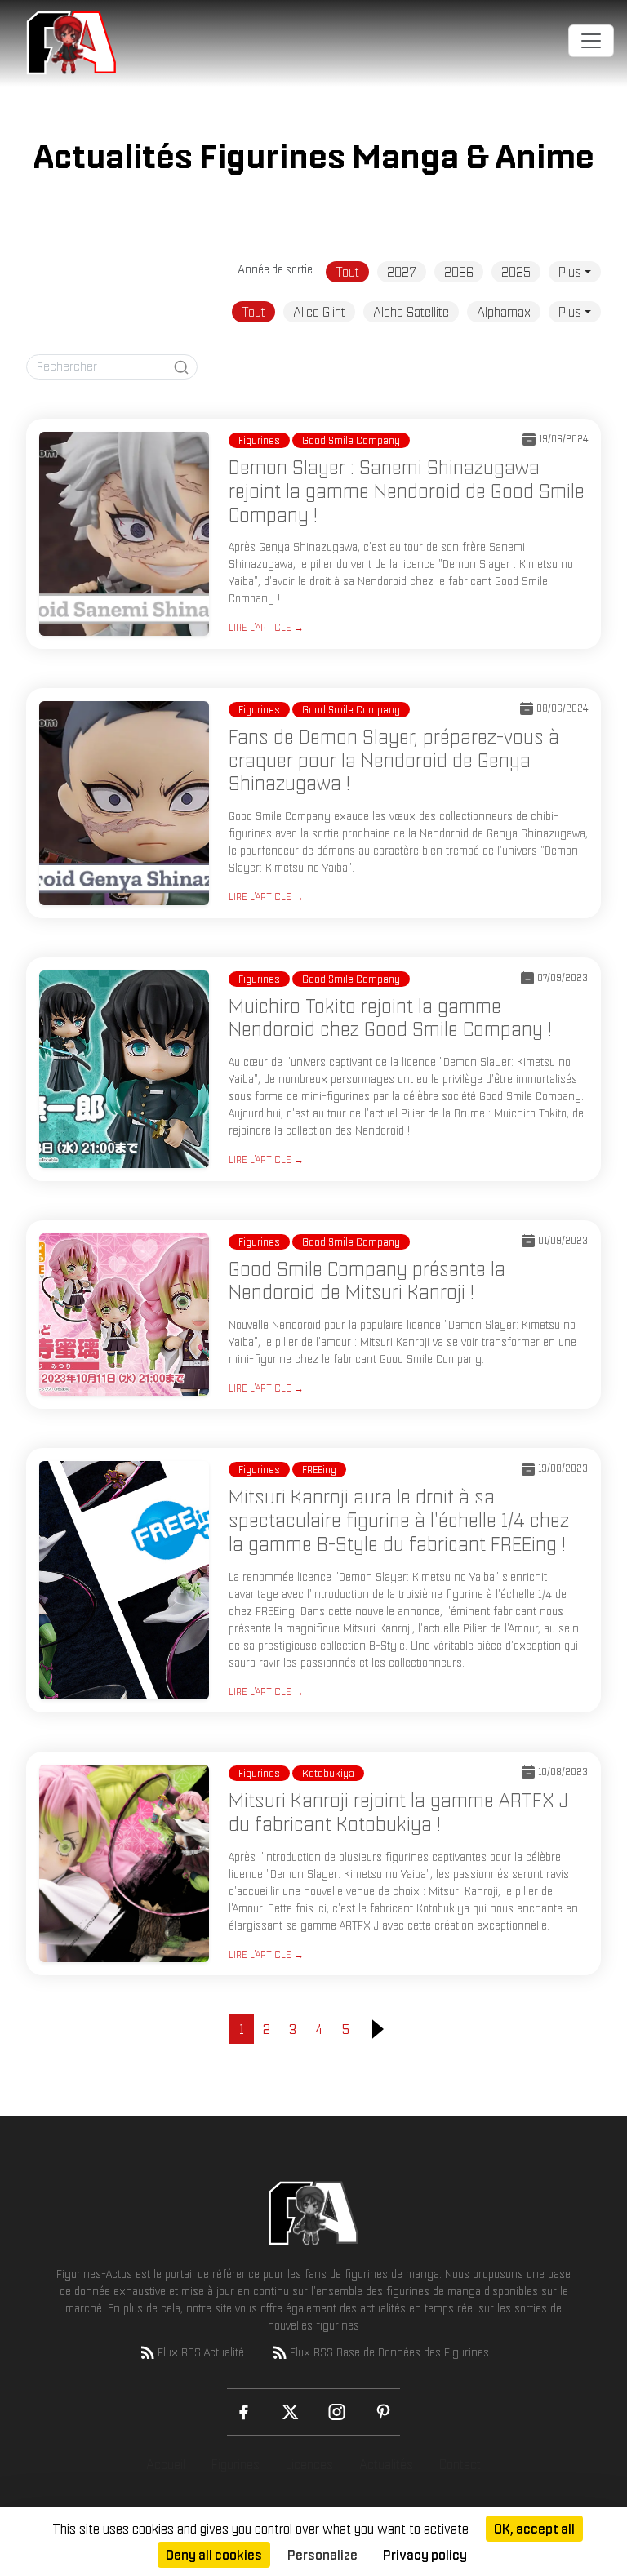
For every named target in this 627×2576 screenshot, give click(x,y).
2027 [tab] (402, 272)
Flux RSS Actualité (201, 2352)
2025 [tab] (516, 272)
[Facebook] (244, 2412)
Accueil (166, 2464)
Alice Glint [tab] (319, 312)
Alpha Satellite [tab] (411, 312)
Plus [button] (570, 272)
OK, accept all (534, 2529)
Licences (309, 2464)
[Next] (378, 2029)
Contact (460, 2464)
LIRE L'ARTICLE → (266, 627)
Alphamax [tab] (504, 312)
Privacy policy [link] (425, 2555)
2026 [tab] (459, 272)
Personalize (322, 2555)
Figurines (236, 2464)
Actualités (386, 2464)
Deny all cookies (214, 2555)
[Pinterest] (383, 2412)
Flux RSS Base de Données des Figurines (389, 2352)
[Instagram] (337, 2412)
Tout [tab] (347, 272)
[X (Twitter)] (290, 2412)
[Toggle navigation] (591, 41)
